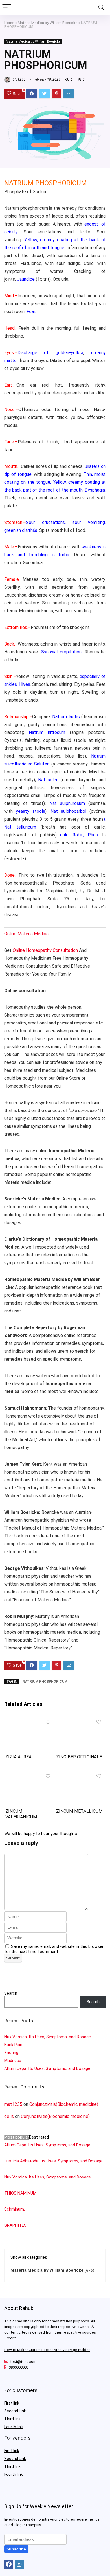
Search (11, 1993)
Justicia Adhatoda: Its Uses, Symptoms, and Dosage (53, 2161)
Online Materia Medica (27, 934)
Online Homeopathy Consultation (45, 950)
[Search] (101, 7)
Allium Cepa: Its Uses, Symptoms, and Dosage (47, 2068)
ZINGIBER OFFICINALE (79, 1757)
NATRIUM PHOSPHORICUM (45, 1682)
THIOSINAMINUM (20, 2193)
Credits (10, 2338)
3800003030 (19, 2367)
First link (12, 2403)
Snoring (11, 2053)
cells (9, 2116)
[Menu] (7, 7)
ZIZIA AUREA (18, 1757)
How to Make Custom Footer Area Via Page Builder (47, 2350)
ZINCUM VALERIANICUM (21, 1814)
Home (9, 23)
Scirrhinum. (15, 2209)
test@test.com (23, 2362)
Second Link (15, 2411)
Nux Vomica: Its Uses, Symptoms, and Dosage (48, 2037)
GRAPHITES (15, 2225)
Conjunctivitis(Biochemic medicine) (64, 2104)
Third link (12, 2419)
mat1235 (13, 2104)
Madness (13, 2061)
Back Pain (13, 2045)
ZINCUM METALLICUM (79, 1811)
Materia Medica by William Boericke (48, 23)
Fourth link (14, 2427)
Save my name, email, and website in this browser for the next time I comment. (54, 1949)
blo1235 (19, 79)
